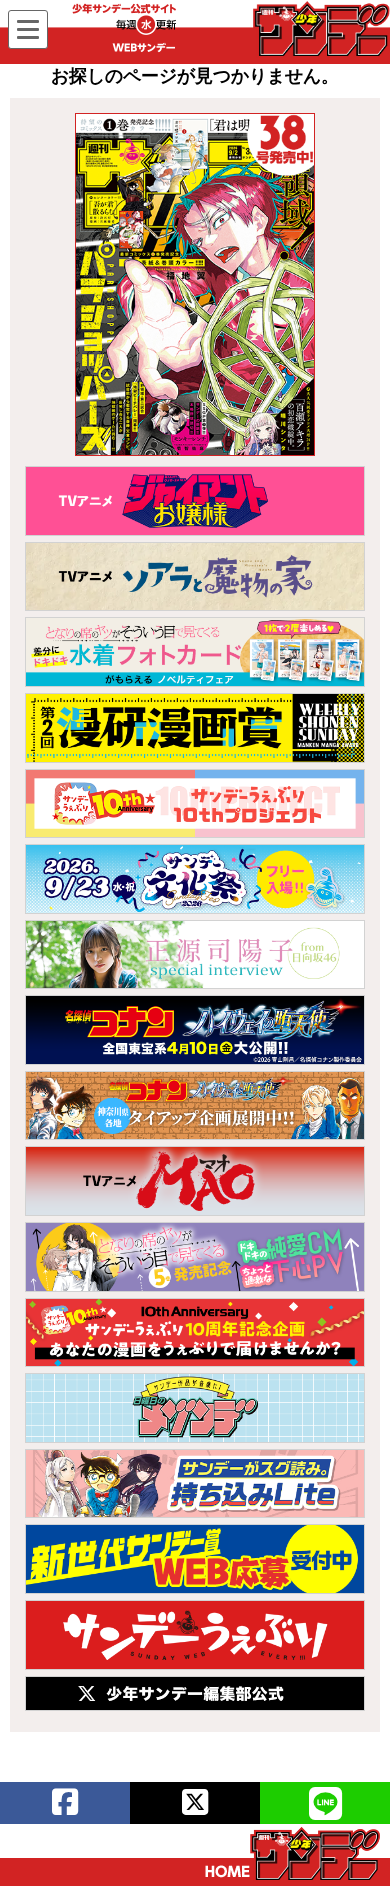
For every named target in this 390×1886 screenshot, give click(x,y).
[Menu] (28, 29)
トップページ (292, 1854)
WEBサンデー (320, 29)
